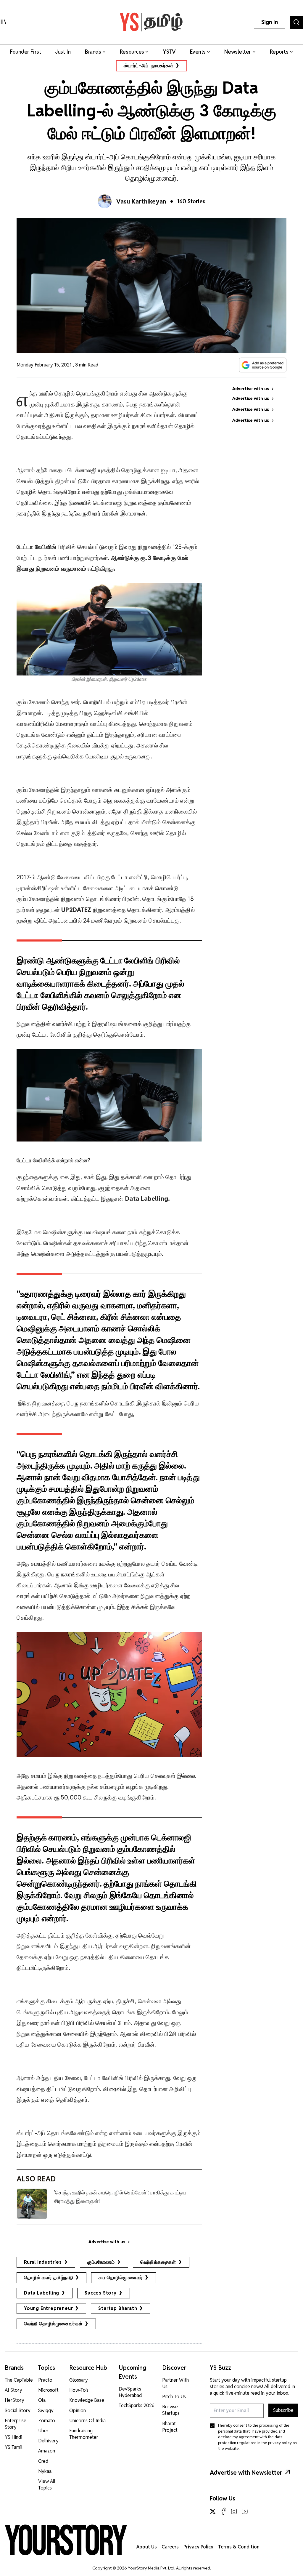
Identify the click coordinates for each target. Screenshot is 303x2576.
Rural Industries (43, 2262)
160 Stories (191, 201)
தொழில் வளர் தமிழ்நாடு (49, 2278)
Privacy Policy (198, 2547)
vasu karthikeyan (141, 201)
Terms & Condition (239, 2547)
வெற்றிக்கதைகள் (158, 2262)
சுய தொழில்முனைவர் (121, 2278)
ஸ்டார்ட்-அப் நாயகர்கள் (148, 66)
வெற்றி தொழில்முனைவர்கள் (53, 2324)
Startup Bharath (118, 2308)
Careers (170, 2547)
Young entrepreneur (48, 2308)
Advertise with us (107, 2242)
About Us (147, 2547)
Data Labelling (42, 2293)
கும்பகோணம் (101, 2262)
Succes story (101, 2293)
